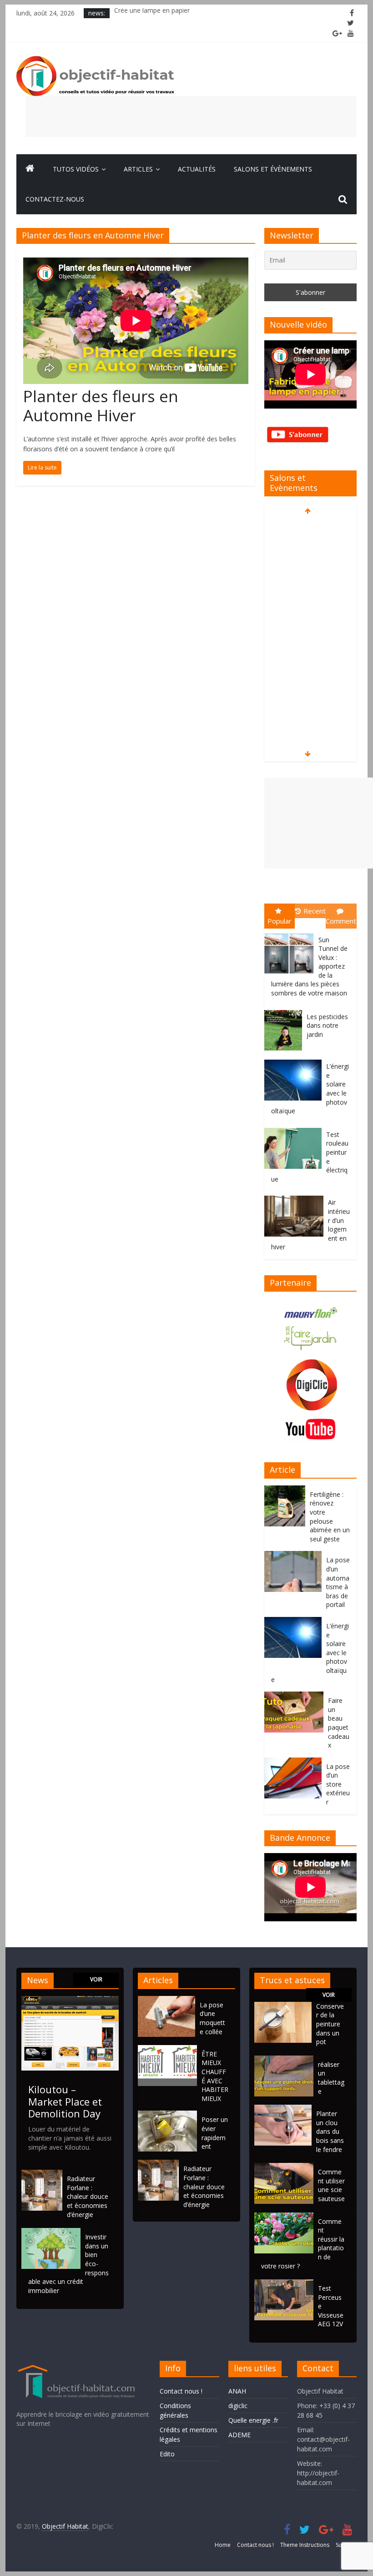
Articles (138, 169)
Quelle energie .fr (253, 2420)
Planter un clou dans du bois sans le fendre (330, 2131)
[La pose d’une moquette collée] (169, 2000)
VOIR (96, 1979)
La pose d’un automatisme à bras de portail (338, 1582)
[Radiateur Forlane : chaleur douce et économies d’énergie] (42, 2174)
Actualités (197, 169)
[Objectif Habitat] (30, 169)
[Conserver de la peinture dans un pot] (283, 2006)
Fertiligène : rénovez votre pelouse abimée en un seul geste (330, 1517)
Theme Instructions (305, 2545)
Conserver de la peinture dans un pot (330, 2024)
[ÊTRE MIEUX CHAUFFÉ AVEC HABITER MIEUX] (170, 2049)
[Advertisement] (191, 116)
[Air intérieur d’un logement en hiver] (296, 1196)
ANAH (237, 2391)
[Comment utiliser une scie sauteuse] (284, 2167)
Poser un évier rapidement (215, 2133)
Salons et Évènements (273, 169)
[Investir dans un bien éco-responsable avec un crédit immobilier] (51, 2232)
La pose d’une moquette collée (212, 2018)
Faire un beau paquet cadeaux (339, 1723)
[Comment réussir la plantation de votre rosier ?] (284, 2217)
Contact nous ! (181, 2391)
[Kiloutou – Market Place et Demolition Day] (70, 2000)
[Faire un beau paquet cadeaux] (296, 1696)
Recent (315, 911)
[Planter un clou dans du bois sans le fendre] (283, 2109)
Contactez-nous (55, 199)
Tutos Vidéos (76, 169)
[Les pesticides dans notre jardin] (285, 1010)
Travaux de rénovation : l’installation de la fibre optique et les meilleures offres (229, 13)
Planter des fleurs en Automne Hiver (101, 406)
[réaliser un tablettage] (284, 2060)
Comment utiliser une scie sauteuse (331, 2185)
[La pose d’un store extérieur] (295, 1762)
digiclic (238, 2406)
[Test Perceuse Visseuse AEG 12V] (284, 2284)
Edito (167, 2454)
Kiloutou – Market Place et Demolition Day (65, 2101)
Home (223, 2545)
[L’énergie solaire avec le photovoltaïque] (295, 1060)
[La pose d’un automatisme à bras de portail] (295, 1556)
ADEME (239, 2435)
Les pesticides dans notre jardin (327, 1025)
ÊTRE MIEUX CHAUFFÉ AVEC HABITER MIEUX (215, 2076)
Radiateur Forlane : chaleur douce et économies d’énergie (88, 2196)
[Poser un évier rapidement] (170, 2115)
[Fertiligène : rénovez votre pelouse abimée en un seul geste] (287, 1490)
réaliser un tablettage (331, 2078)
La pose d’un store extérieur (338, 1784)
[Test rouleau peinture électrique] (295, 1128)
